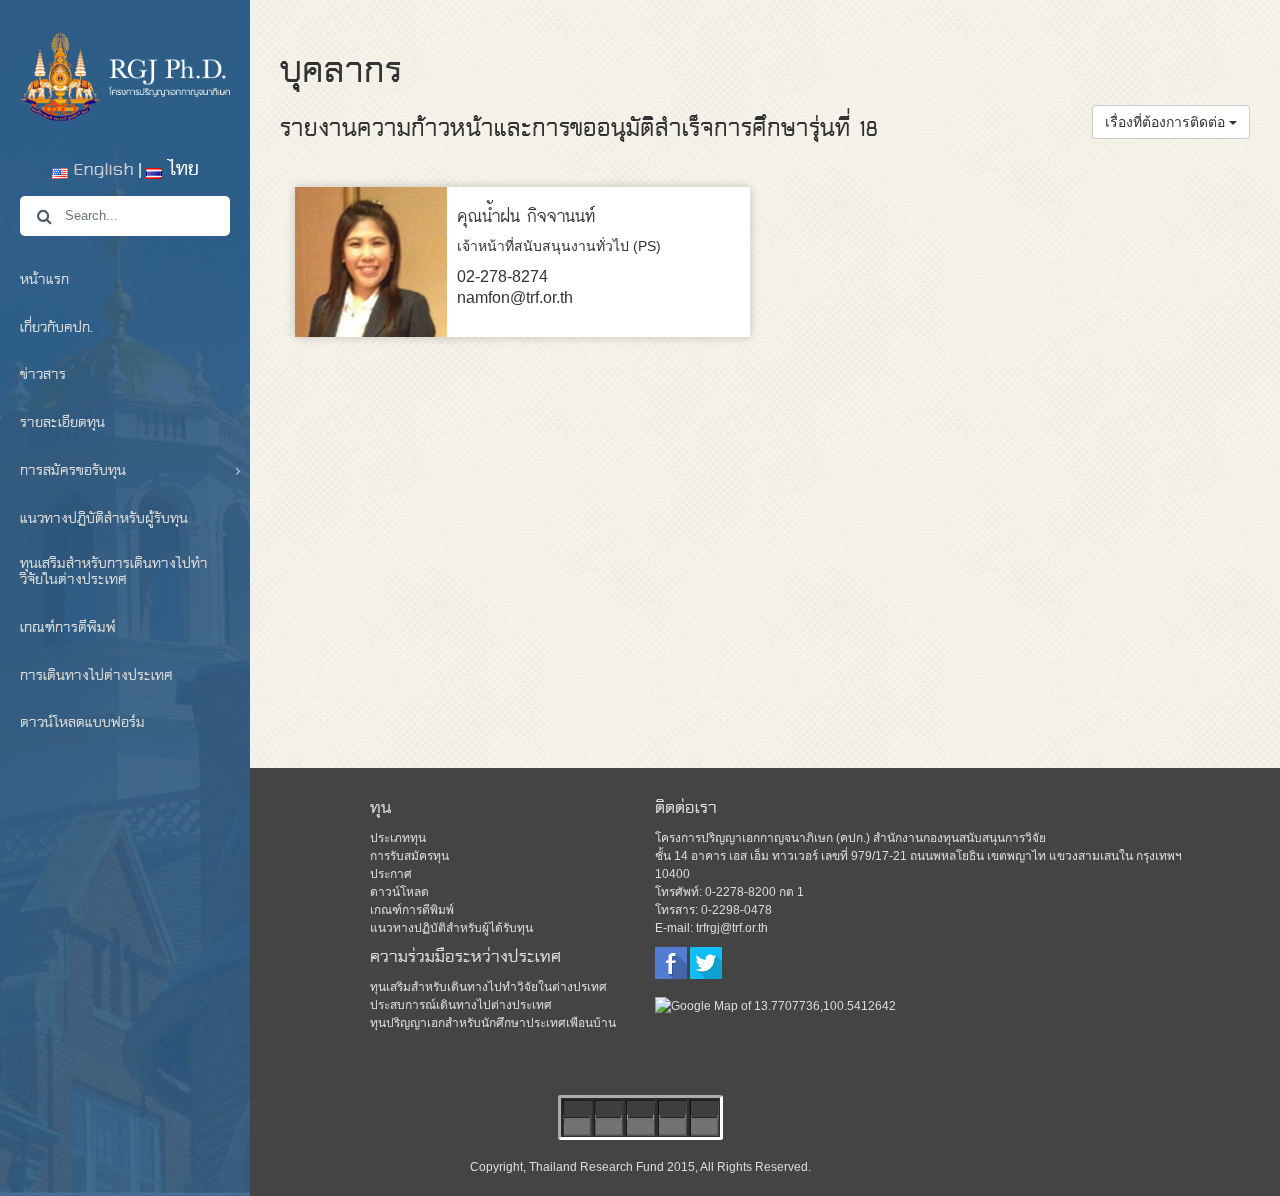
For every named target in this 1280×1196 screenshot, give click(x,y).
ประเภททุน (398, 838)
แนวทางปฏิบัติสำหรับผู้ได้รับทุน (451, 928)
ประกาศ (391, 874)
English (101, 170)
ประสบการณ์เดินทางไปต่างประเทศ (461, 1005)
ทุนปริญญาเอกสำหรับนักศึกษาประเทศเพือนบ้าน (493, 1023)
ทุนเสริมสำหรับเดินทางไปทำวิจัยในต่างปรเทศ (488, 987)
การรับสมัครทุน (409, 856)
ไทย (180, 170)
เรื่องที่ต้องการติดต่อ (1167, 122)
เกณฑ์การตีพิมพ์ (412, 910)
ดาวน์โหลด (399, 892)
